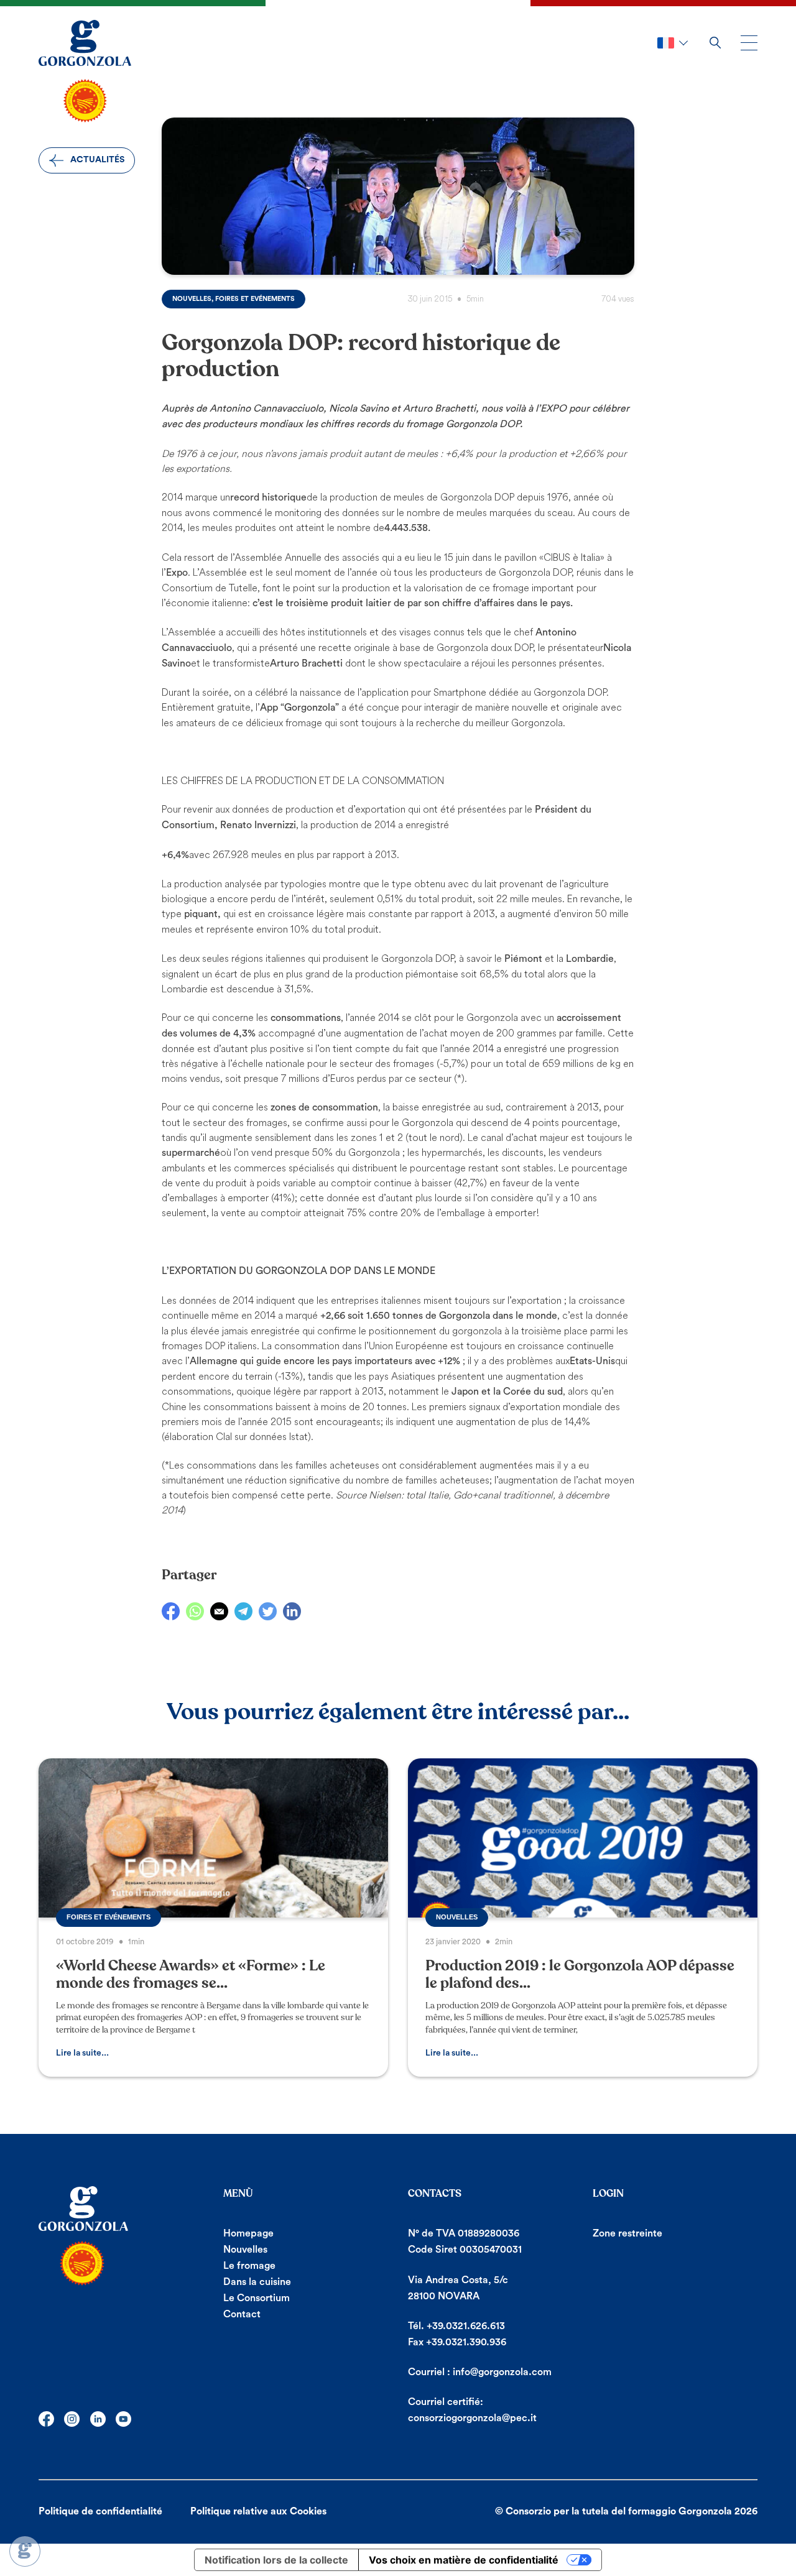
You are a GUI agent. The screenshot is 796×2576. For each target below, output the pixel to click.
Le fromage (249, 2266)
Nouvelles (245, 2250)
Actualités (97, 160)
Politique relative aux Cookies (258, 2511)
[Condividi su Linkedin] (292, 1611)
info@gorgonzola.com (502, 2372)
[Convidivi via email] (219, 1611)
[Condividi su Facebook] (171, 1611)
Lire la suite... (82, 2053)
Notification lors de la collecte (276, 2560)
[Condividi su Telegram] (243, 1611)
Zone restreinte (627, 2233)
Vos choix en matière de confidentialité (464, 2560)
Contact (242, 2314)
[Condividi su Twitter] (268, 1611)
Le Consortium (257, 2298)
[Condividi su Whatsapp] (195, 1611)
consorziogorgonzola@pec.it (472, 2418)
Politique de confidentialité (100, 2511)
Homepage (248, 2233)
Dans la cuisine (257, 2282)
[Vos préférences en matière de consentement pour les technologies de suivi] (25, 2551)
